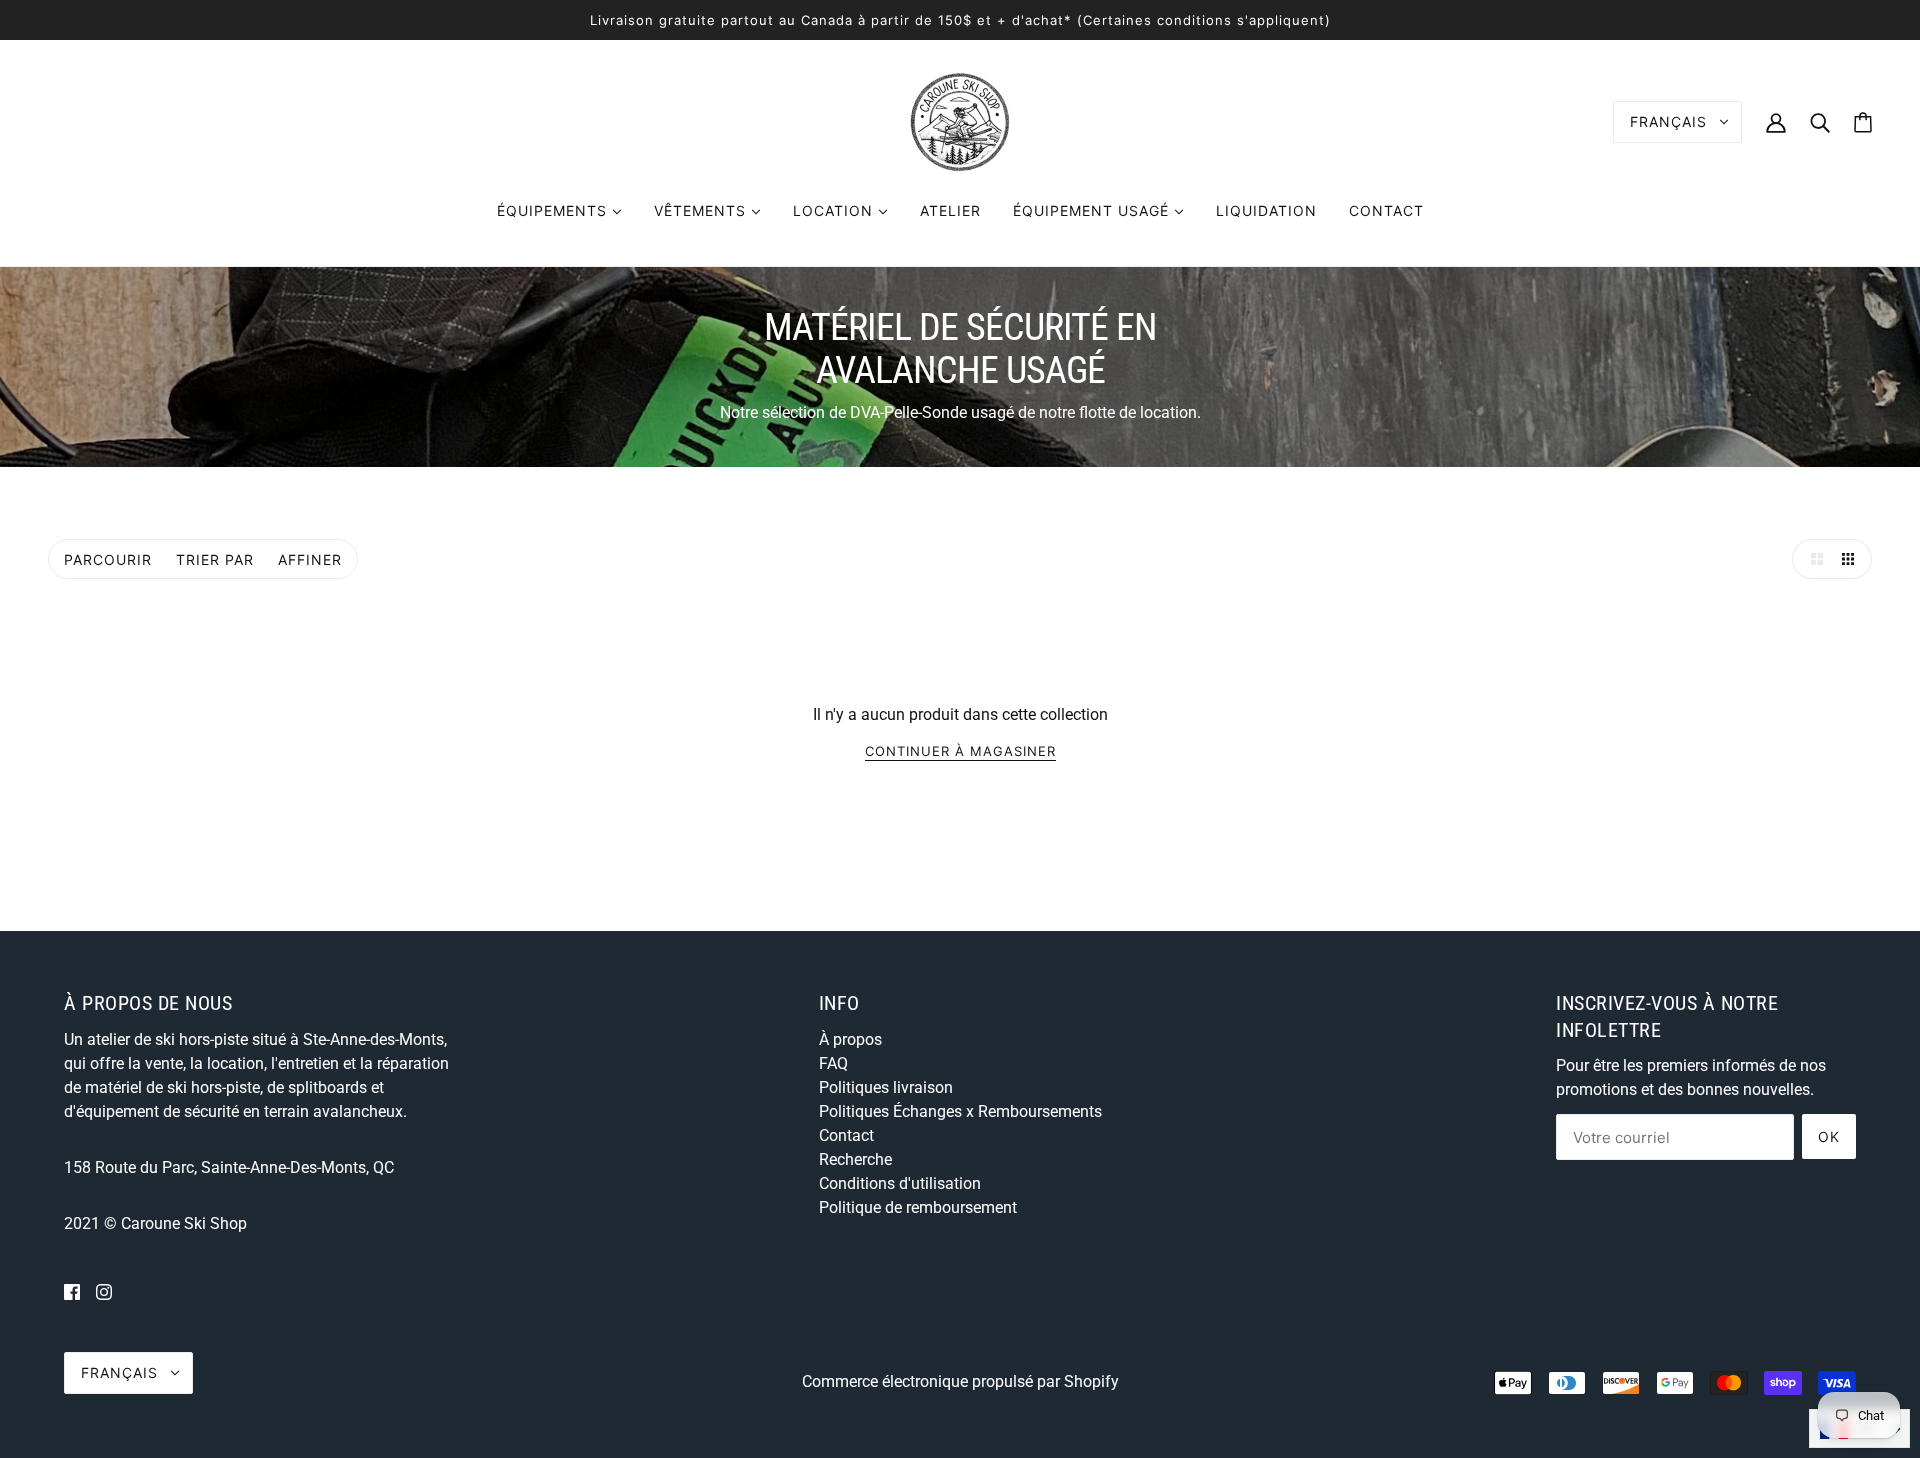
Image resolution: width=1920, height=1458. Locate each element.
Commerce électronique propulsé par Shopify (960, 1381)
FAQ (833, 1063)
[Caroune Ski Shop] (960, 120)
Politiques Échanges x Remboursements (960, 1111)
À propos (850, 1039)
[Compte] (1776, 121)
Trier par (215, 559)
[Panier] (1863, 122)
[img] (72, 1292)
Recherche (855, 1159)
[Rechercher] (1820, 121)
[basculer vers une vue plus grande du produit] (1812, 559)
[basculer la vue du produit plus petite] (1852, 559)
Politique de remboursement (918, 1207)
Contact (846, 1135)
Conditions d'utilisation (900, 1183)
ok (1829, 1136)
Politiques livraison (886, 1087)
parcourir (108, 559)
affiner (310, 559)
